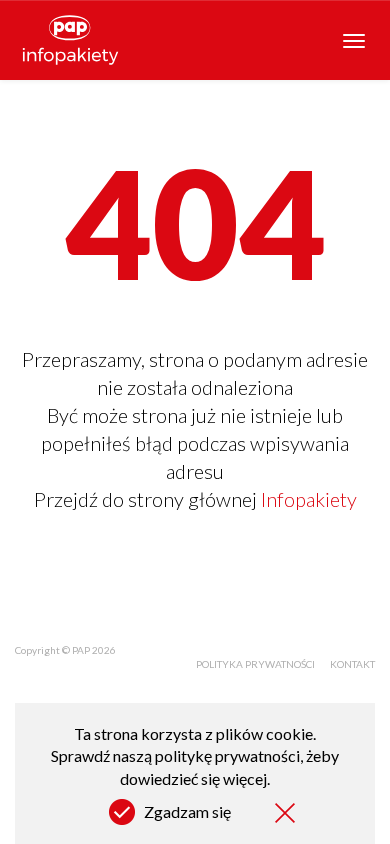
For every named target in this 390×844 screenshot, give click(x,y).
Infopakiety (309, 499)
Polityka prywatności (255, 664)
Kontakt (352, 664)
